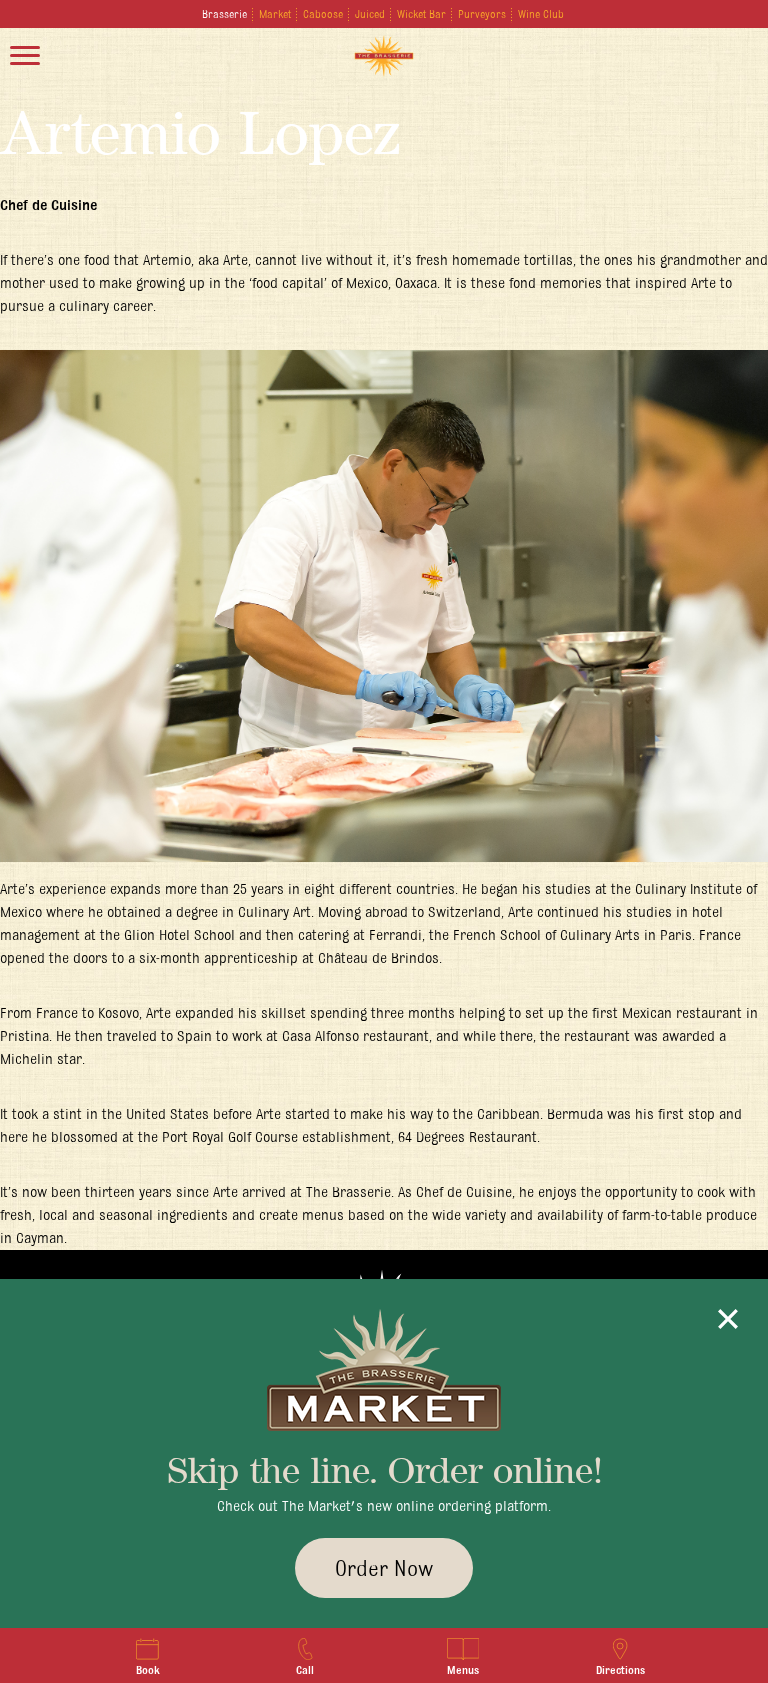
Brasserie (224, 14)
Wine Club (541, 14)
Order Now (384, 1568)
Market (275, 14)
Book (148, 1670)
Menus (463, 1670)
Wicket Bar (421, 14)
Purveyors (482, 14)
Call (305, 1670)
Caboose (323, 14)
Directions (620, 1670)
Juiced (370, 14)
